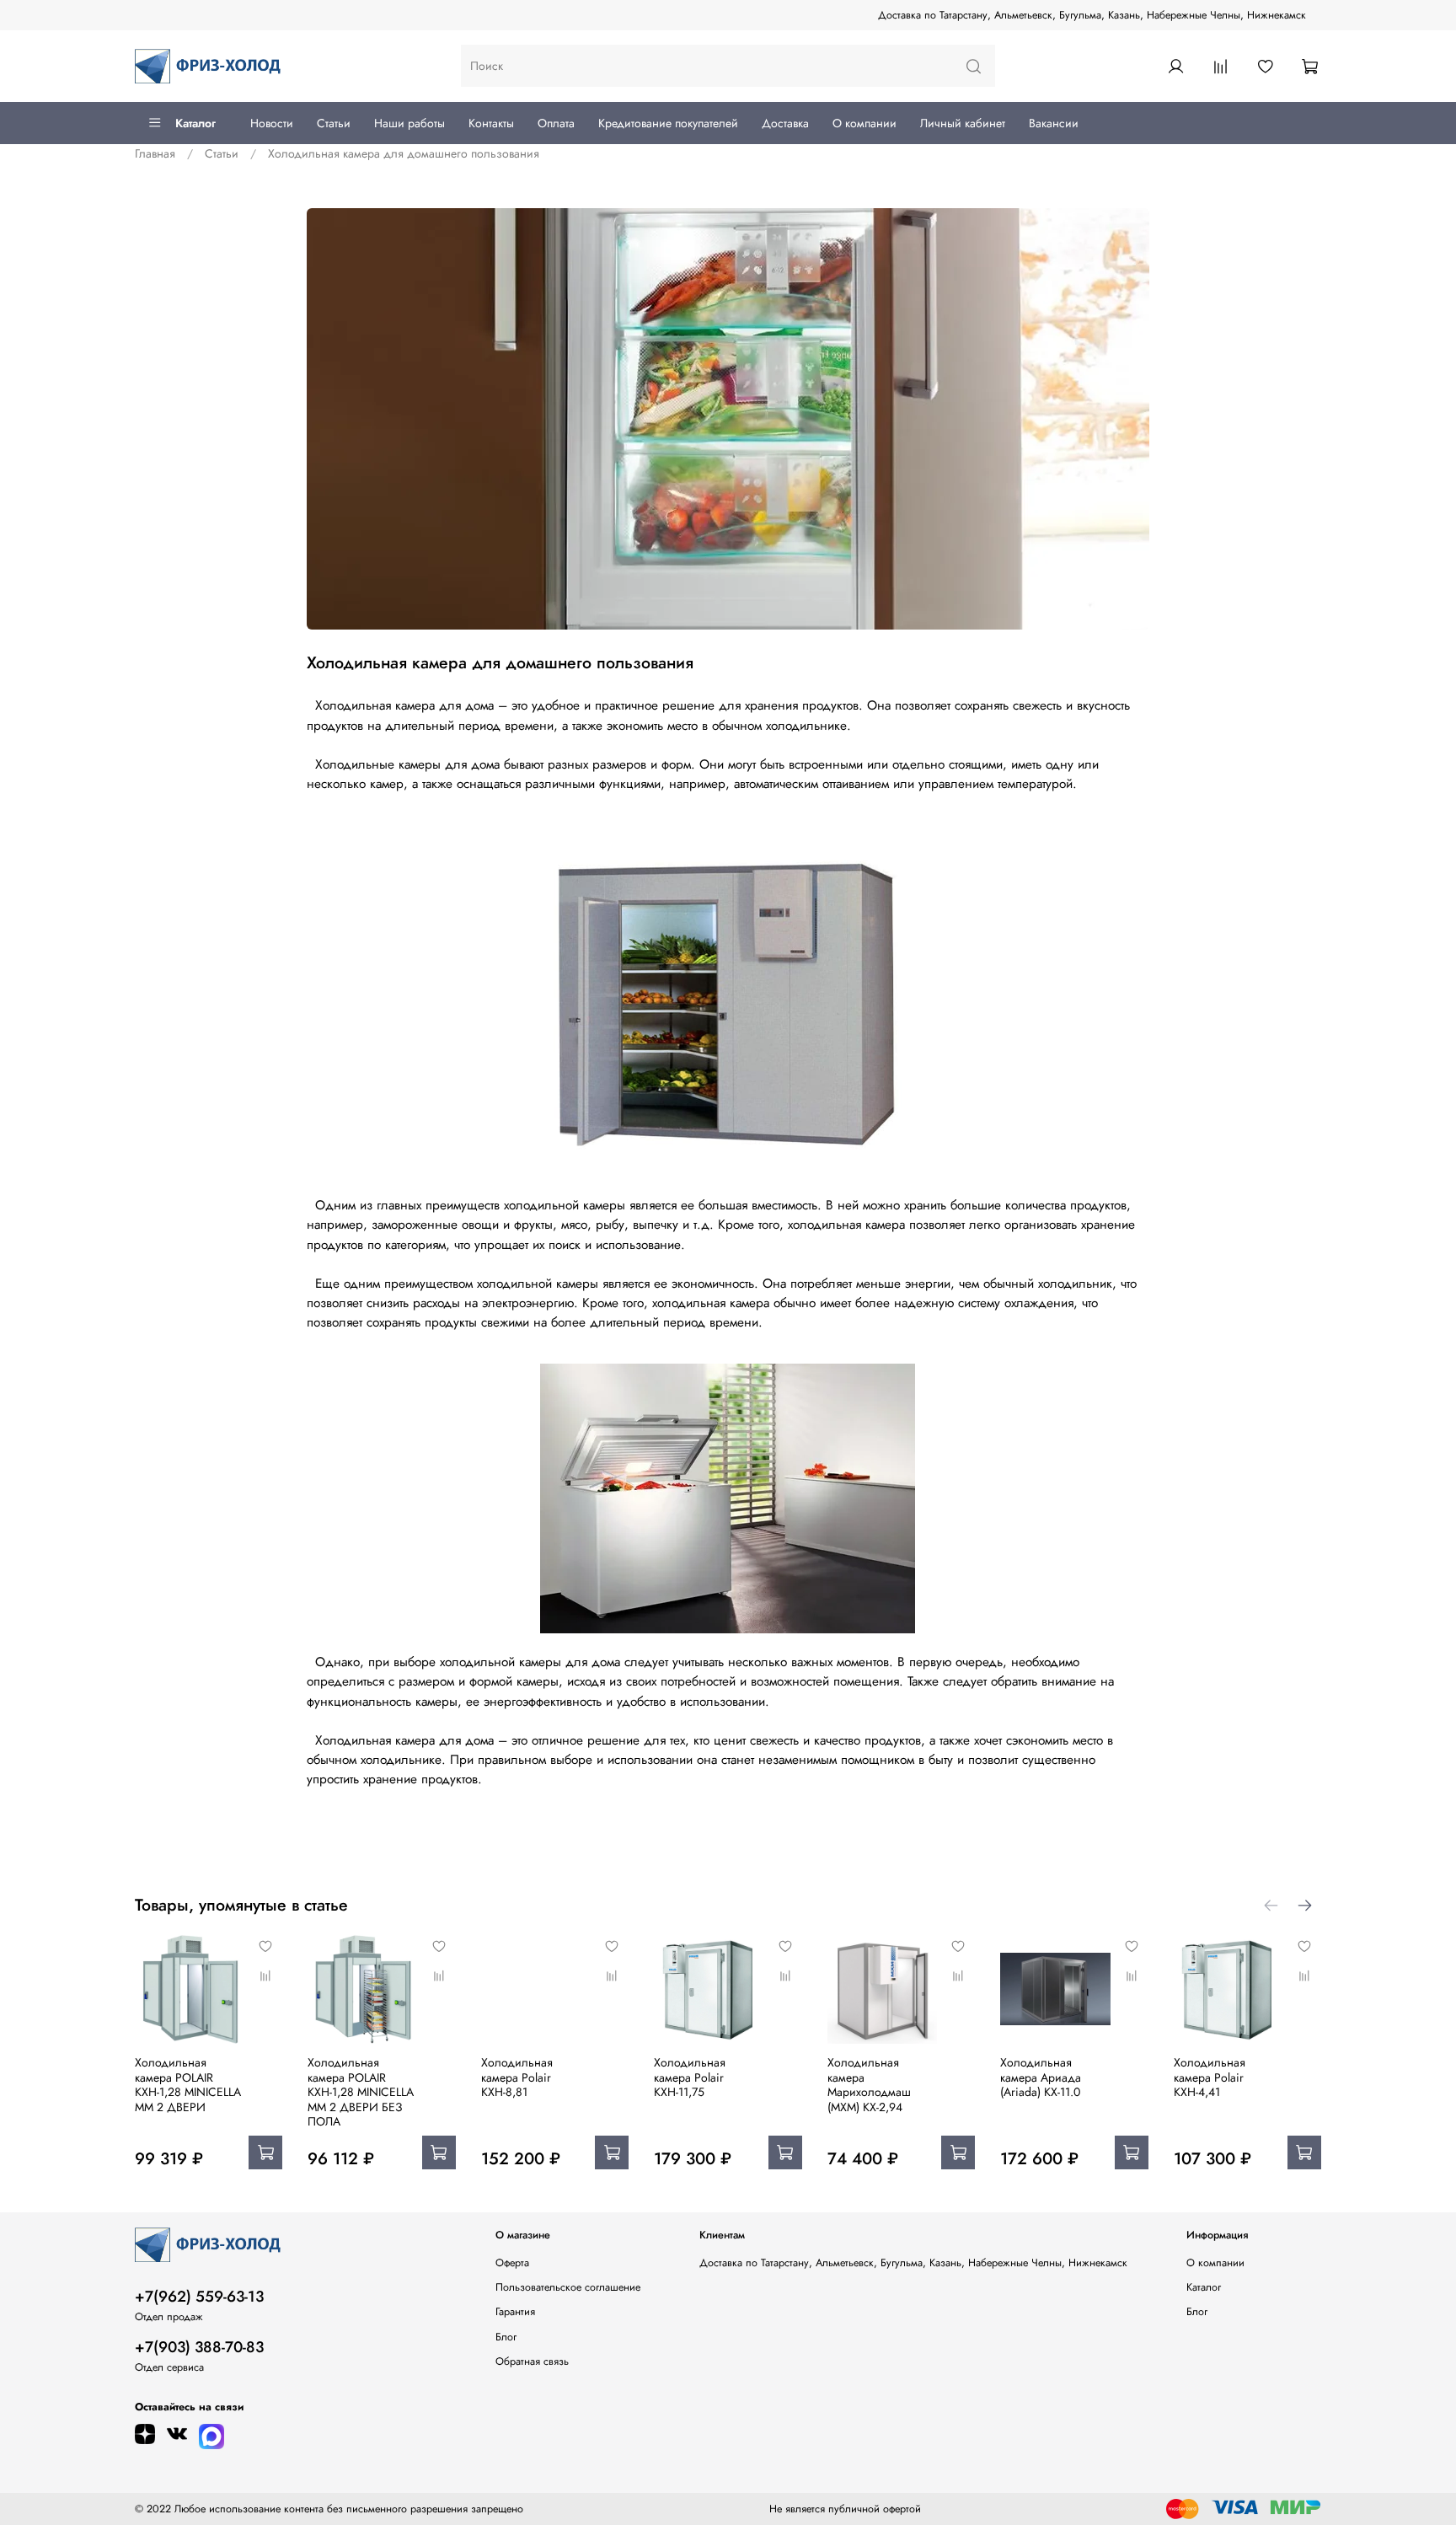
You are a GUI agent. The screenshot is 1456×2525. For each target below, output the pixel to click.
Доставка (785, 123)
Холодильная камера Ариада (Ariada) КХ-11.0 (1041, 2077)
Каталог (195, 123)
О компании (864, 123)
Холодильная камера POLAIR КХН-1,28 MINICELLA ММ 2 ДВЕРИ (188, 2085)
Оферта (512, 2263)
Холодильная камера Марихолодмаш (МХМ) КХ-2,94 (869, 2085)
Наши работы (409, 123)
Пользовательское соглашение (568, 2287)
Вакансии (1054, 123)
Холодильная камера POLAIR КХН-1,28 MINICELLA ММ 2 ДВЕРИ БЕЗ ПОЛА (361, 2092)
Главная (155, 153)
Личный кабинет (963, 123)
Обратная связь (532, 2361)
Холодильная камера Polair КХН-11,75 (690, 2077)
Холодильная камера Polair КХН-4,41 (1210, 2077)
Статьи (334, 123)
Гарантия (515, 2312)
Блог (506, 2337)
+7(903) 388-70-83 (199, 2347)
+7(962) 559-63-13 (199, 2297)
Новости (272, 123)
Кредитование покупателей (668, 123)
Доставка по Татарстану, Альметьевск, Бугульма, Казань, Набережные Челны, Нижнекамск (1092, 15)
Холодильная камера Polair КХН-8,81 (517, 2077)
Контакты (491, 123)
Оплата (556, 123)
